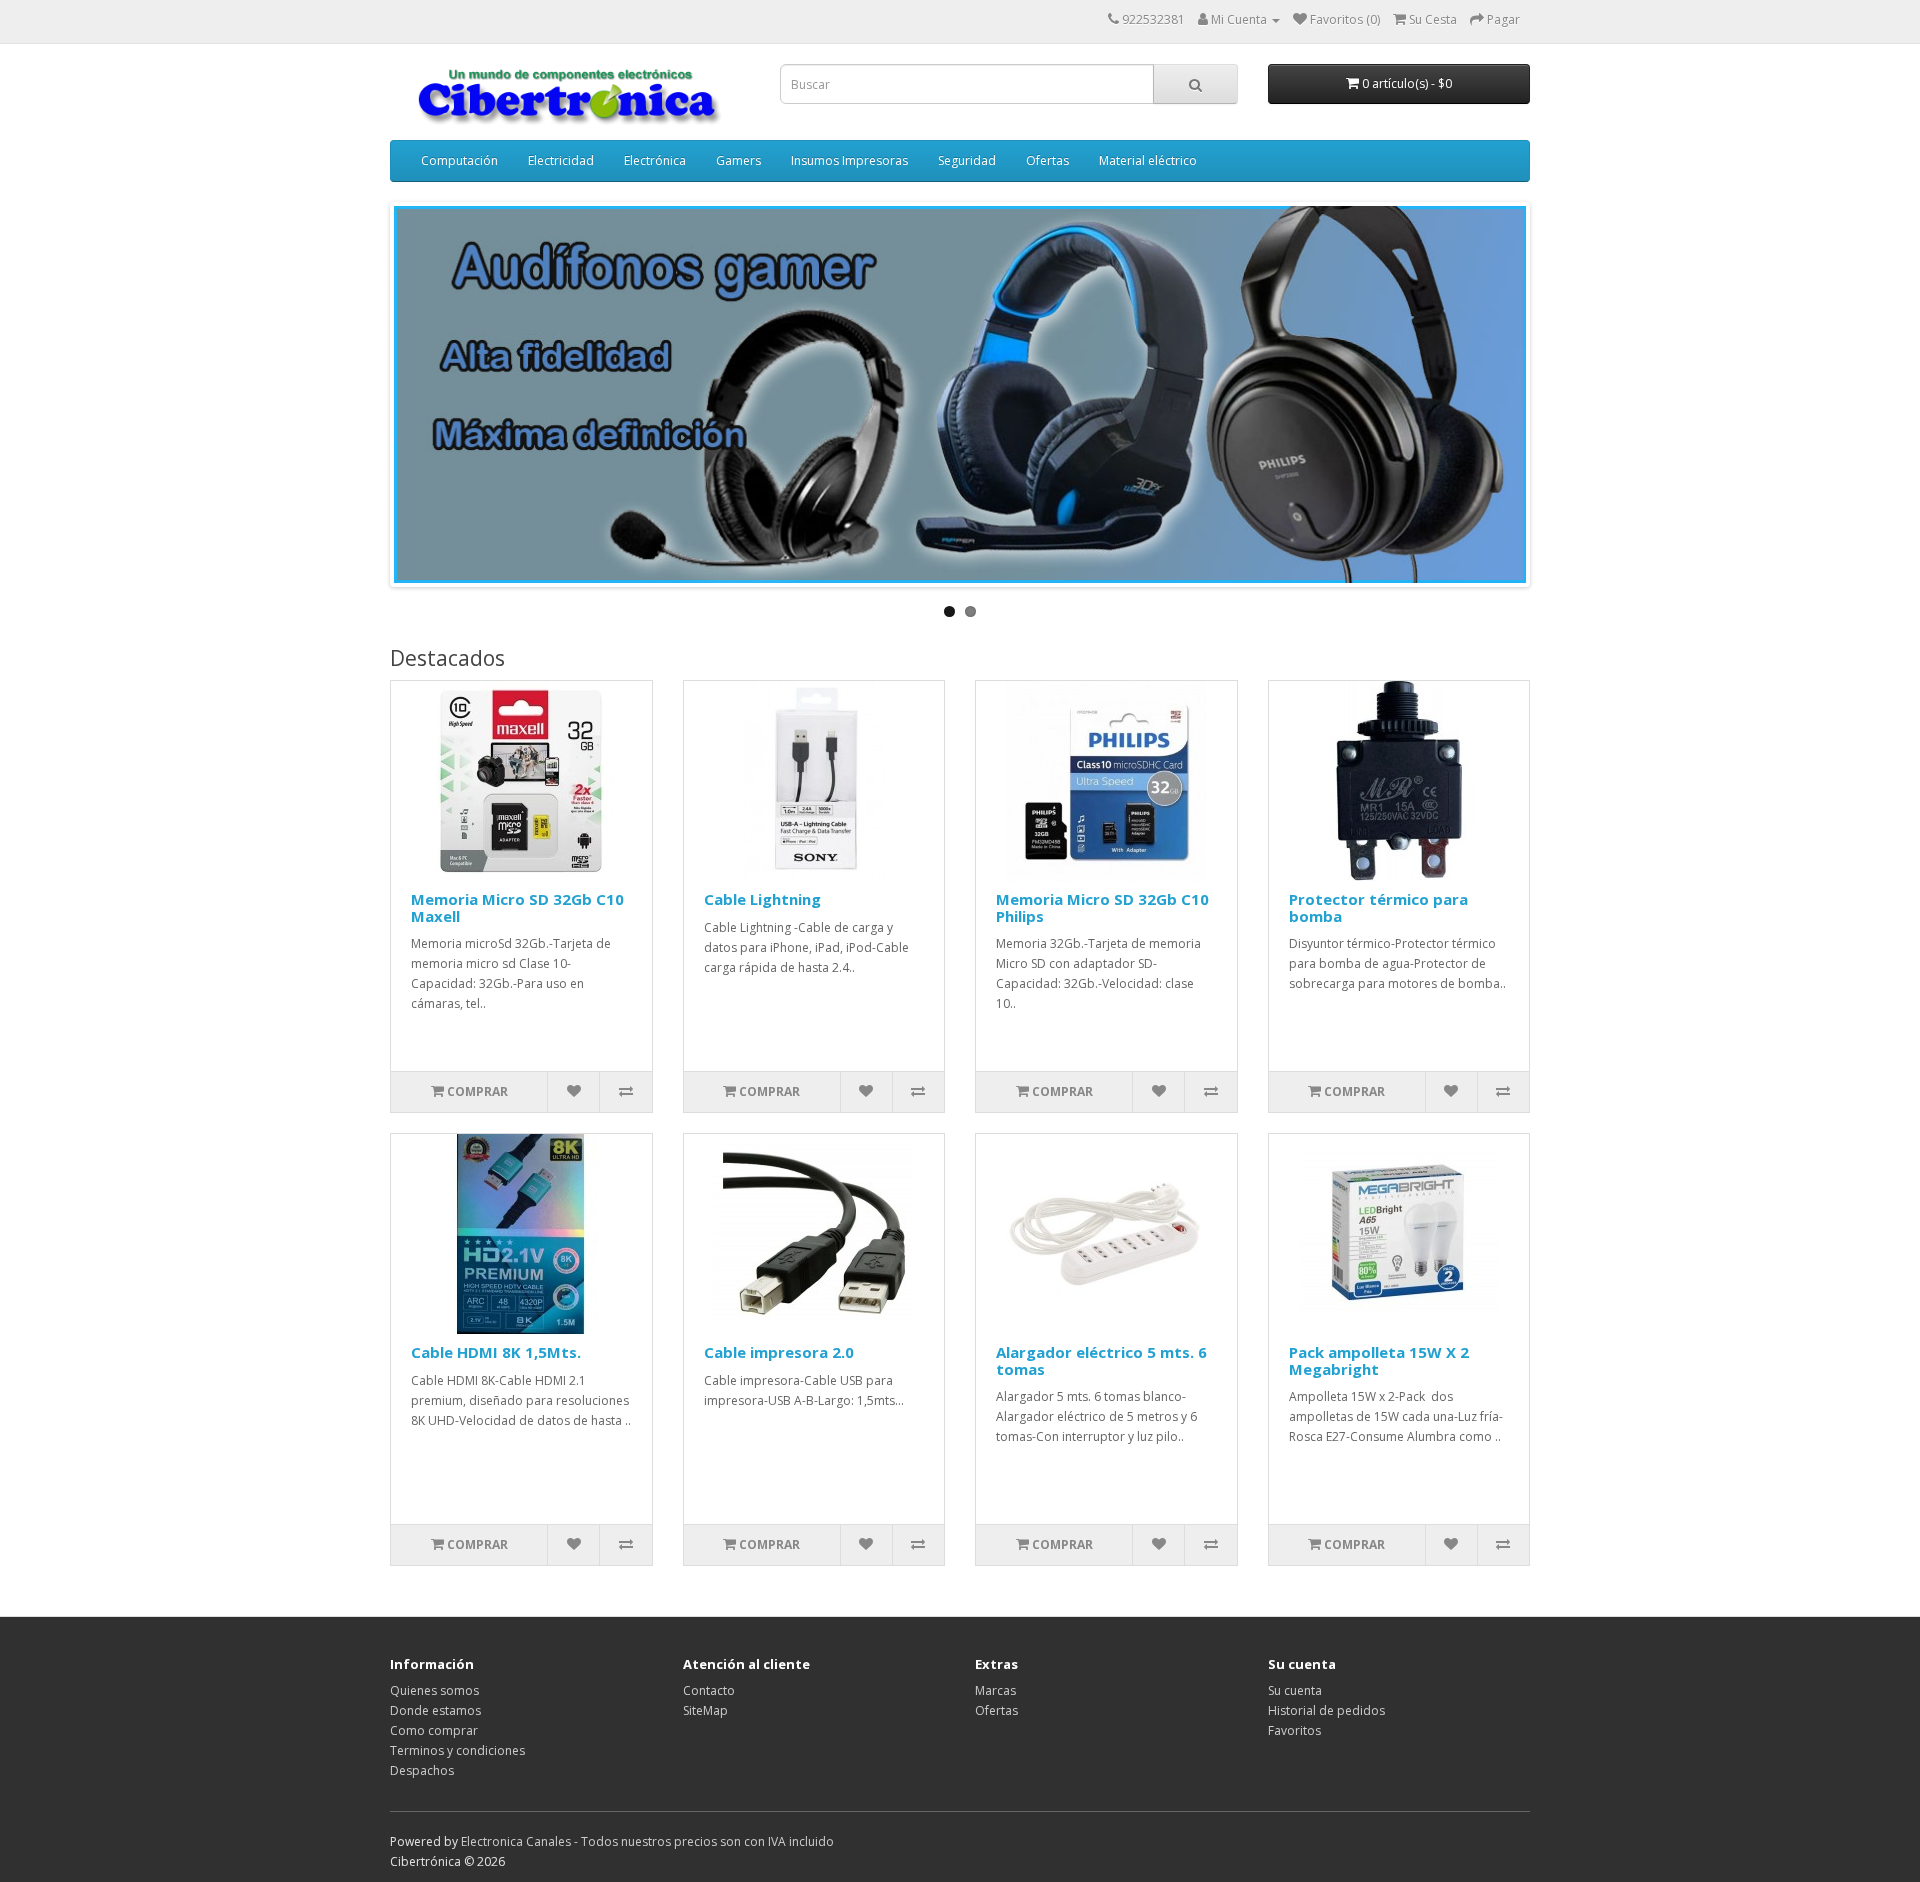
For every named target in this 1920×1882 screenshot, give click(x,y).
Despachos (422, 1770)
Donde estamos (435, 1710)
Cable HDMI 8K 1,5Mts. (496, 1352)
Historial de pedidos (1326, 1710)
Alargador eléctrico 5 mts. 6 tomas (1101, 1360)
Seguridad (967, 160)
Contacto (709, 1690)
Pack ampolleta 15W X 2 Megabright (1379, 1360)
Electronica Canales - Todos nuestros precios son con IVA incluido (647, 1841)
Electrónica (655, 160)
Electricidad (561, 160)
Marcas (995, 1690)
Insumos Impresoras (849, 160)
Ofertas (1047, 160)
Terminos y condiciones (457, 1750)
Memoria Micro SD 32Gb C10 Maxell (517, 907)
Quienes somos (434, 1690)
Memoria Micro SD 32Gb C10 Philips (1102, 907)
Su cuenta (1295, 1690)
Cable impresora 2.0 (779, 1352)
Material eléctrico (1148, 160)
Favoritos (1294, 1730)
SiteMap (705, 1710)
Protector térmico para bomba (1378, 907)
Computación (459, 160)
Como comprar (434, 1730)
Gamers (738, 160)
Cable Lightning (762, 899)
